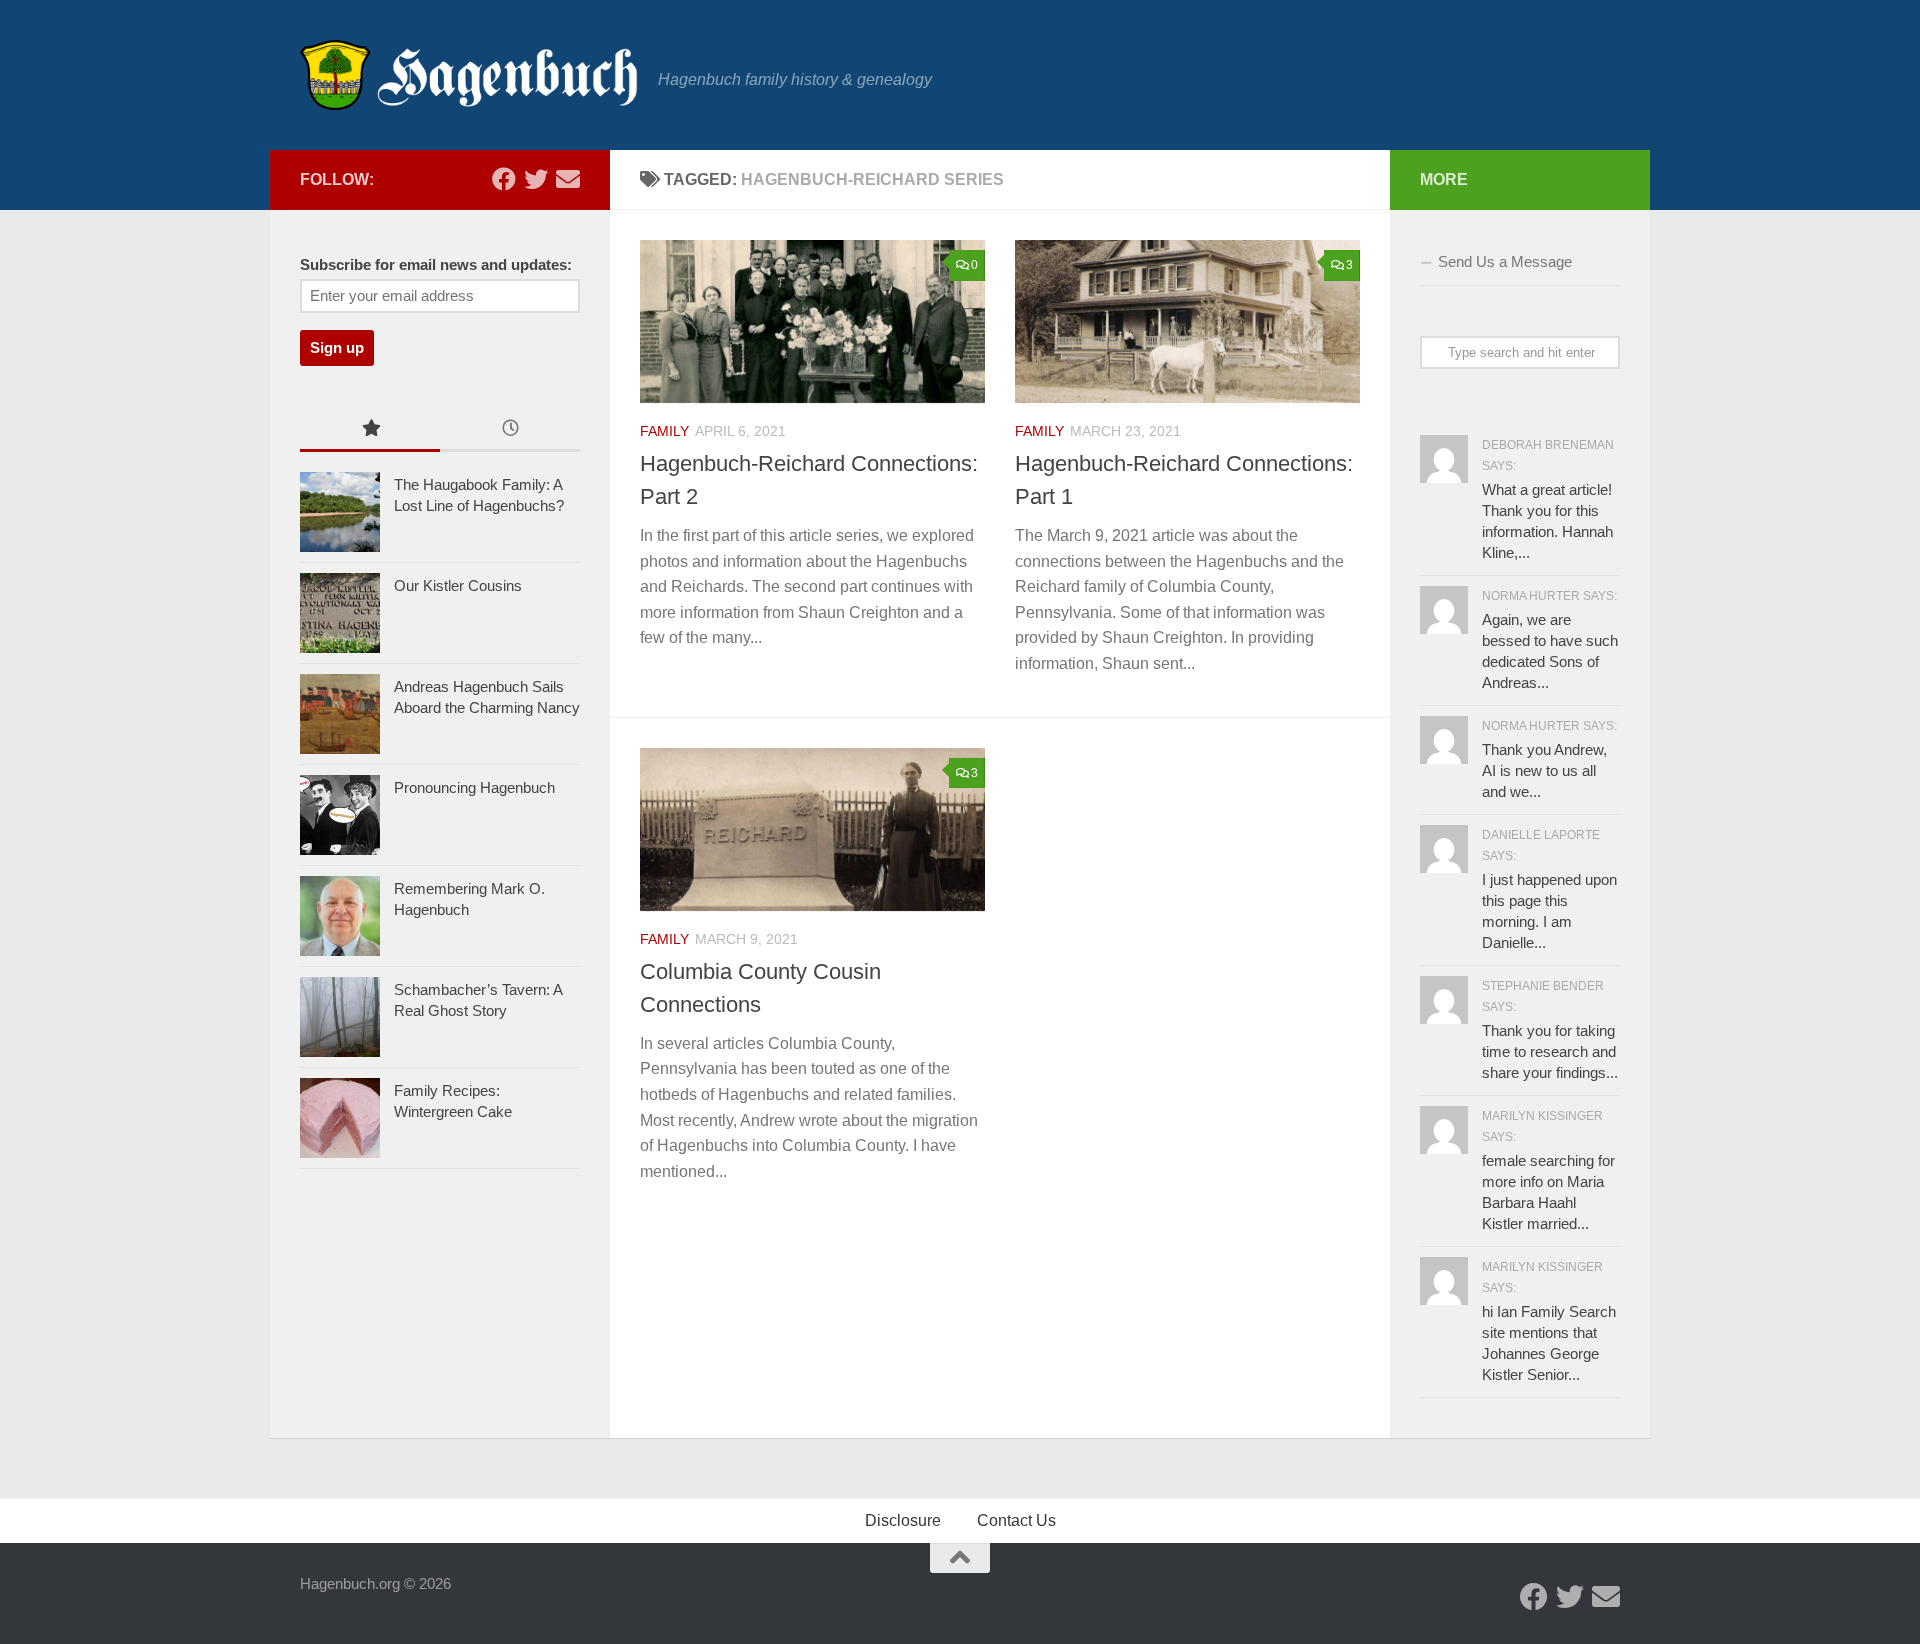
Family (664, 431)
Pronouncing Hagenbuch (474, 787)
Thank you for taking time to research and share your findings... (1550, 1051)
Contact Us (1016, 1520)
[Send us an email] (568, 179)
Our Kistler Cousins (458, 585)
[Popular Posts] (370, 430)
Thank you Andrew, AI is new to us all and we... (1544, 770)
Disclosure (903, 1520)
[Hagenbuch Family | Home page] (469, 75)
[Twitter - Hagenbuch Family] (536, 179)
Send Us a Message (1505, 261)
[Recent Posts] (510, 430)
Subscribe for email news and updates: (436, 265)
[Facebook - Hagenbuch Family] (504, 179)
